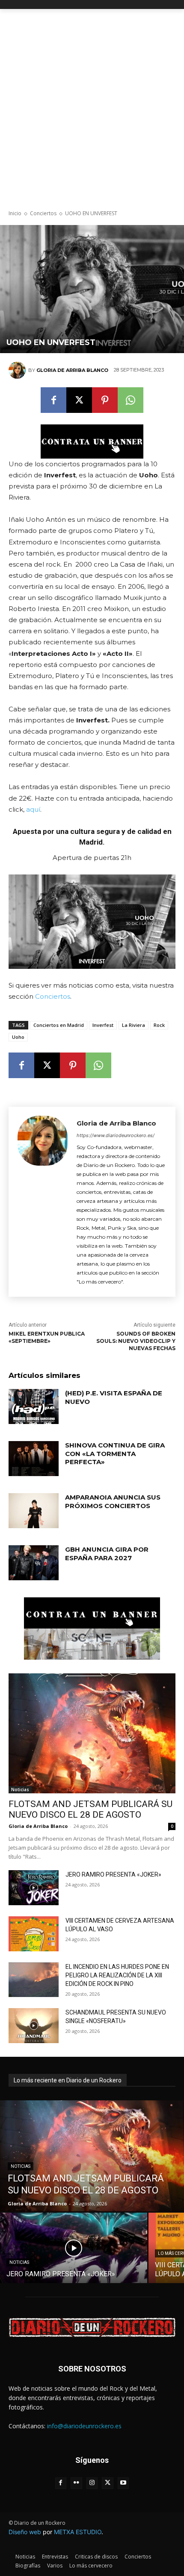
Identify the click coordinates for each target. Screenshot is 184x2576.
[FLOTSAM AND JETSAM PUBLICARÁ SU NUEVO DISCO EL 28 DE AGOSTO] (92, 1733)
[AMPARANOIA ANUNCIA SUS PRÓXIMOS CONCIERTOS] (34, 1511)
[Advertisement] (92, 105)
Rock (159, 1025)
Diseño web (25, 2532)
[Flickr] (76, 2483)
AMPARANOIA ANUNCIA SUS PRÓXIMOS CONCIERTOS (113, 1501)
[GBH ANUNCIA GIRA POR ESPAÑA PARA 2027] (34, 1563)
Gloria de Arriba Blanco (72, 370)
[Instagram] (92, 2483)
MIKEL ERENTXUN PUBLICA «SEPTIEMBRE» (47, 1337)
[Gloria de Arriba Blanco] (18, 370)
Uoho (18, 1037)
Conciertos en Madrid (59, 1025)
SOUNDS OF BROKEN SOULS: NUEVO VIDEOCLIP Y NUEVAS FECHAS (136, 1341)
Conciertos (43, 213)
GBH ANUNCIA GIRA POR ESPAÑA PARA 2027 (107, 1554)
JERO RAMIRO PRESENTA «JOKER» (113, 1874)
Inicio (15, 213)
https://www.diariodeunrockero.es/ (116, 1135)
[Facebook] (53, 400)
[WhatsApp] (131, 400)
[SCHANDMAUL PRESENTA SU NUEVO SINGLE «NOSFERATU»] (34, 2026)
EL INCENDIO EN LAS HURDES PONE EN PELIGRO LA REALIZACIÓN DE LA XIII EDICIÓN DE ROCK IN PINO (117, 1975)
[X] (79, 400)
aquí (33, 809)
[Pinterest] (105, 400)
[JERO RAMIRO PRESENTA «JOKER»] (34, 1888)
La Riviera (134, 1025)
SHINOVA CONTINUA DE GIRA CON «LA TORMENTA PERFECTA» (115, 1453)
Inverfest (103, 1025)
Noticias (20, 1789)
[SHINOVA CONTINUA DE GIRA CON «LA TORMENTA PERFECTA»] (34, 1459)
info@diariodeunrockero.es (84, 2426)
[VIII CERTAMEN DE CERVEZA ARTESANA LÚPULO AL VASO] (34, 1934)
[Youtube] (123, 2483)
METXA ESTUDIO (78, 2532)
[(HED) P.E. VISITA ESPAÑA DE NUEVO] (34, 1406)
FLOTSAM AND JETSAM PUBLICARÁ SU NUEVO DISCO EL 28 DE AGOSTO (91, 1809)
